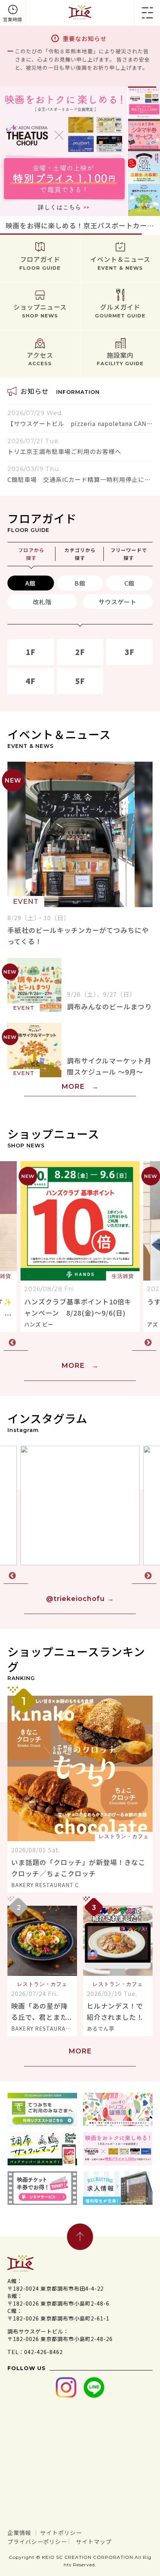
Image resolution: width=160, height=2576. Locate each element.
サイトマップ (94, 2541)
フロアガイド (40, 263)
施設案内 (120, 358)
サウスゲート (118, 602)
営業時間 (13, 19)
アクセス (40, 358)
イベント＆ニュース (120, 263)
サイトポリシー (61, 2533)
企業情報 (19, 2533)
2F (80, 652)
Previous (16, 1343)
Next (144, 1343)
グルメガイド (120, 310)
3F (129, 652)
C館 (129, 583)
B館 (80, 583)
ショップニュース (40, 310)
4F (31, 681)
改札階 (42, 602)
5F (80, 681)
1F (31, 652)
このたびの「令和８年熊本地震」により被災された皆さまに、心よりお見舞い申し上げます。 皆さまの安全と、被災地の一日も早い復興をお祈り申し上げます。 (82, 59)
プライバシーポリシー (37, 2541)
